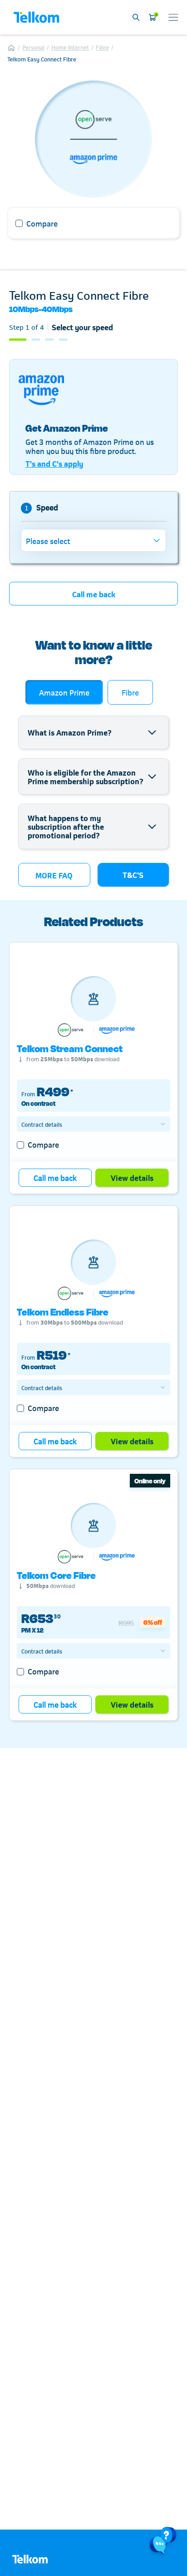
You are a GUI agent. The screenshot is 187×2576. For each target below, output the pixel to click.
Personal (33, 47)
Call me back (94, 594)
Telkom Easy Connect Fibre (42, 59)
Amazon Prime (64, 692)
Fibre (102, 47)
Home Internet (70, 47)
